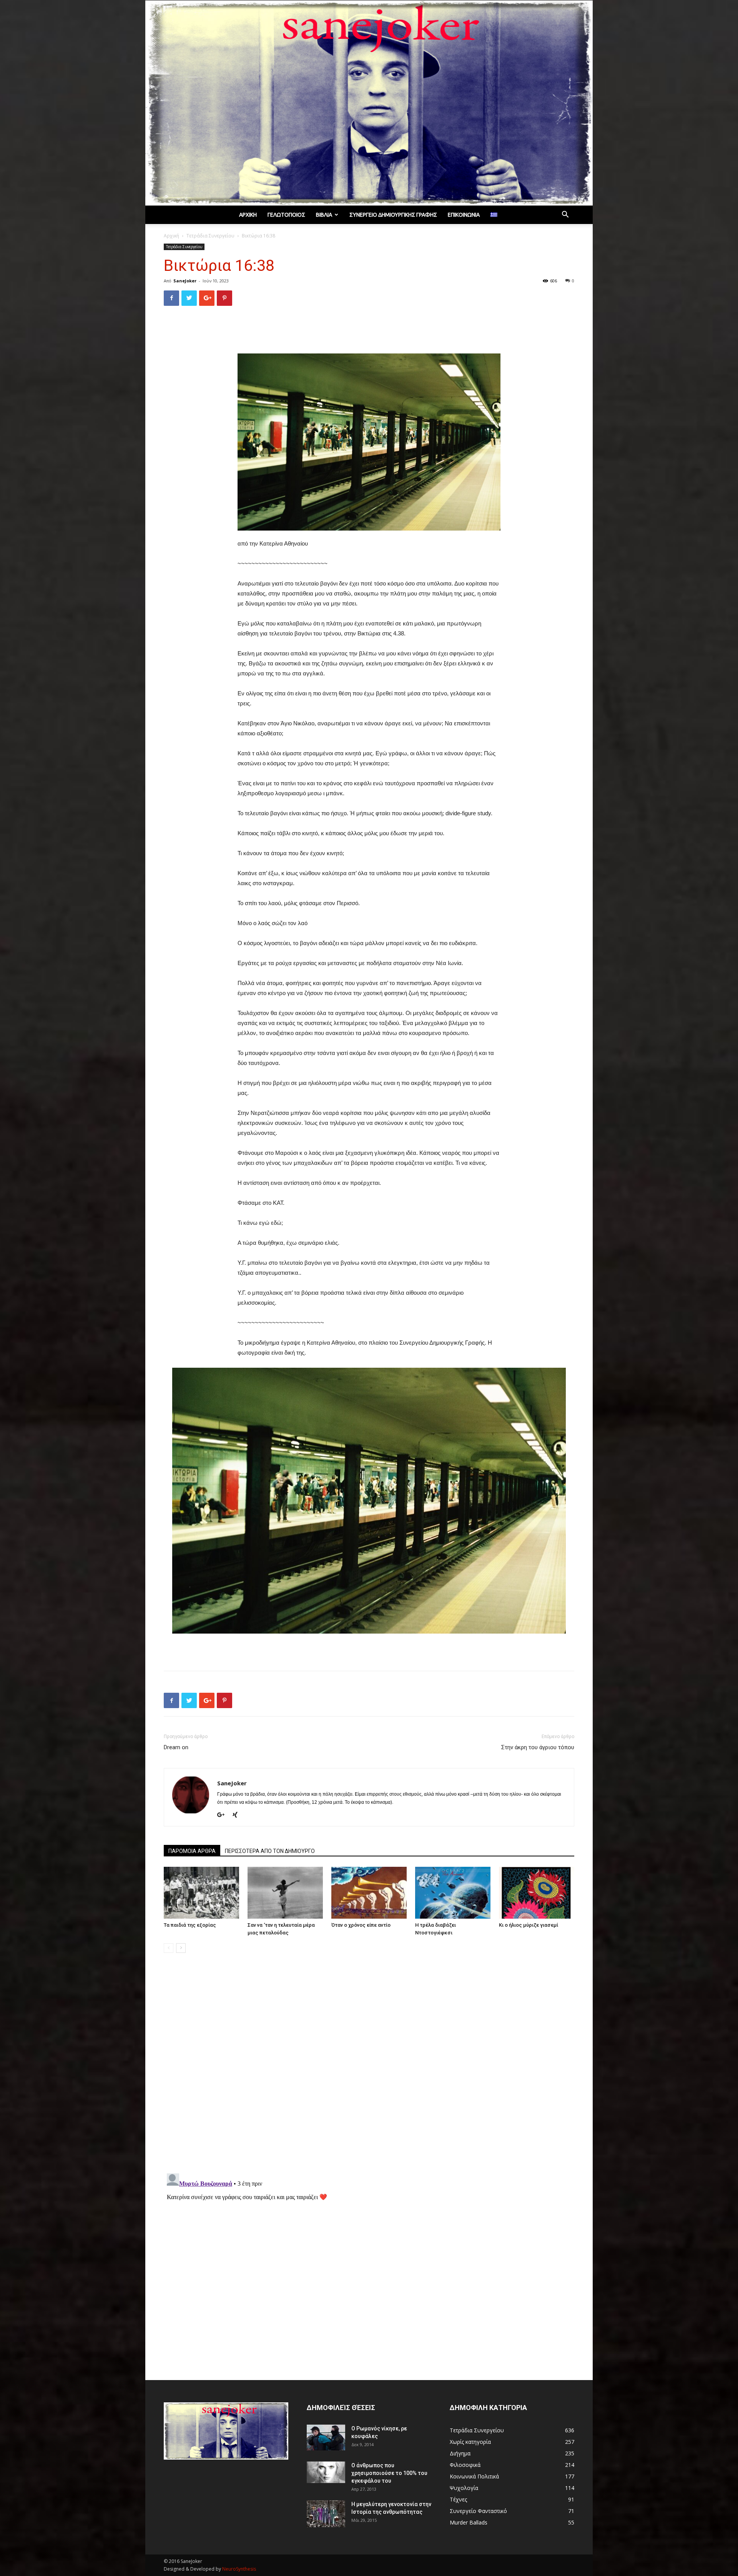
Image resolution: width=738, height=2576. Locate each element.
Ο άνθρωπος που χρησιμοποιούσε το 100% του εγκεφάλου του (389, 2473)
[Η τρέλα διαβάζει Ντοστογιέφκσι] (453, 1893)
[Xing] (238, 1815)
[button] (565, 215)
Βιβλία (324, 215)
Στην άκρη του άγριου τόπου (538, 1747)
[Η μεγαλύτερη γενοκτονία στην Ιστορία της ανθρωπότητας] (326, 2514)
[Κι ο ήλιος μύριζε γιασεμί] (537, 1893)
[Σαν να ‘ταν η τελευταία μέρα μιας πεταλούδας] (285, 1893)
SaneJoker (185, 281)
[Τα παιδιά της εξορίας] (201, 1893)
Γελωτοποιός (286, 215)
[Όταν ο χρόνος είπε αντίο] (369, 1893)
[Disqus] (369, 2067)
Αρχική (248, 215)
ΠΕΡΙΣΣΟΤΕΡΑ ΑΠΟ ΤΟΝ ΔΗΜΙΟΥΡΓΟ (270, 1851)
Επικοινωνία (464, 215)
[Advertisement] (369, 332)
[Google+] (224, 1815)
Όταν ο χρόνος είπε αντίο (361, 1925)
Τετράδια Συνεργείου (210, 236)
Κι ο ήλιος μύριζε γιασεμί (529, 1925)
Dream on (176, 1747)
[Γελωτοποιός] (369, 103)
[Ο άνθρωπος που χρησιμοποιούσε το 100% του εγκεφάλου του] (326, 2472)
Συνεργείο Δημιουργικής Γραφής (393, 215)
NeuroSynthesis (239, 2569)
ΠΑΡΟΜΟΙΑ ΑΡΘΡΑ (192, 1851)
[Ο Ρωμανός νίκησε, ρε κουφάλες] (326, 2437)
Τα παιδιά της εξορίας (190, 1925)
